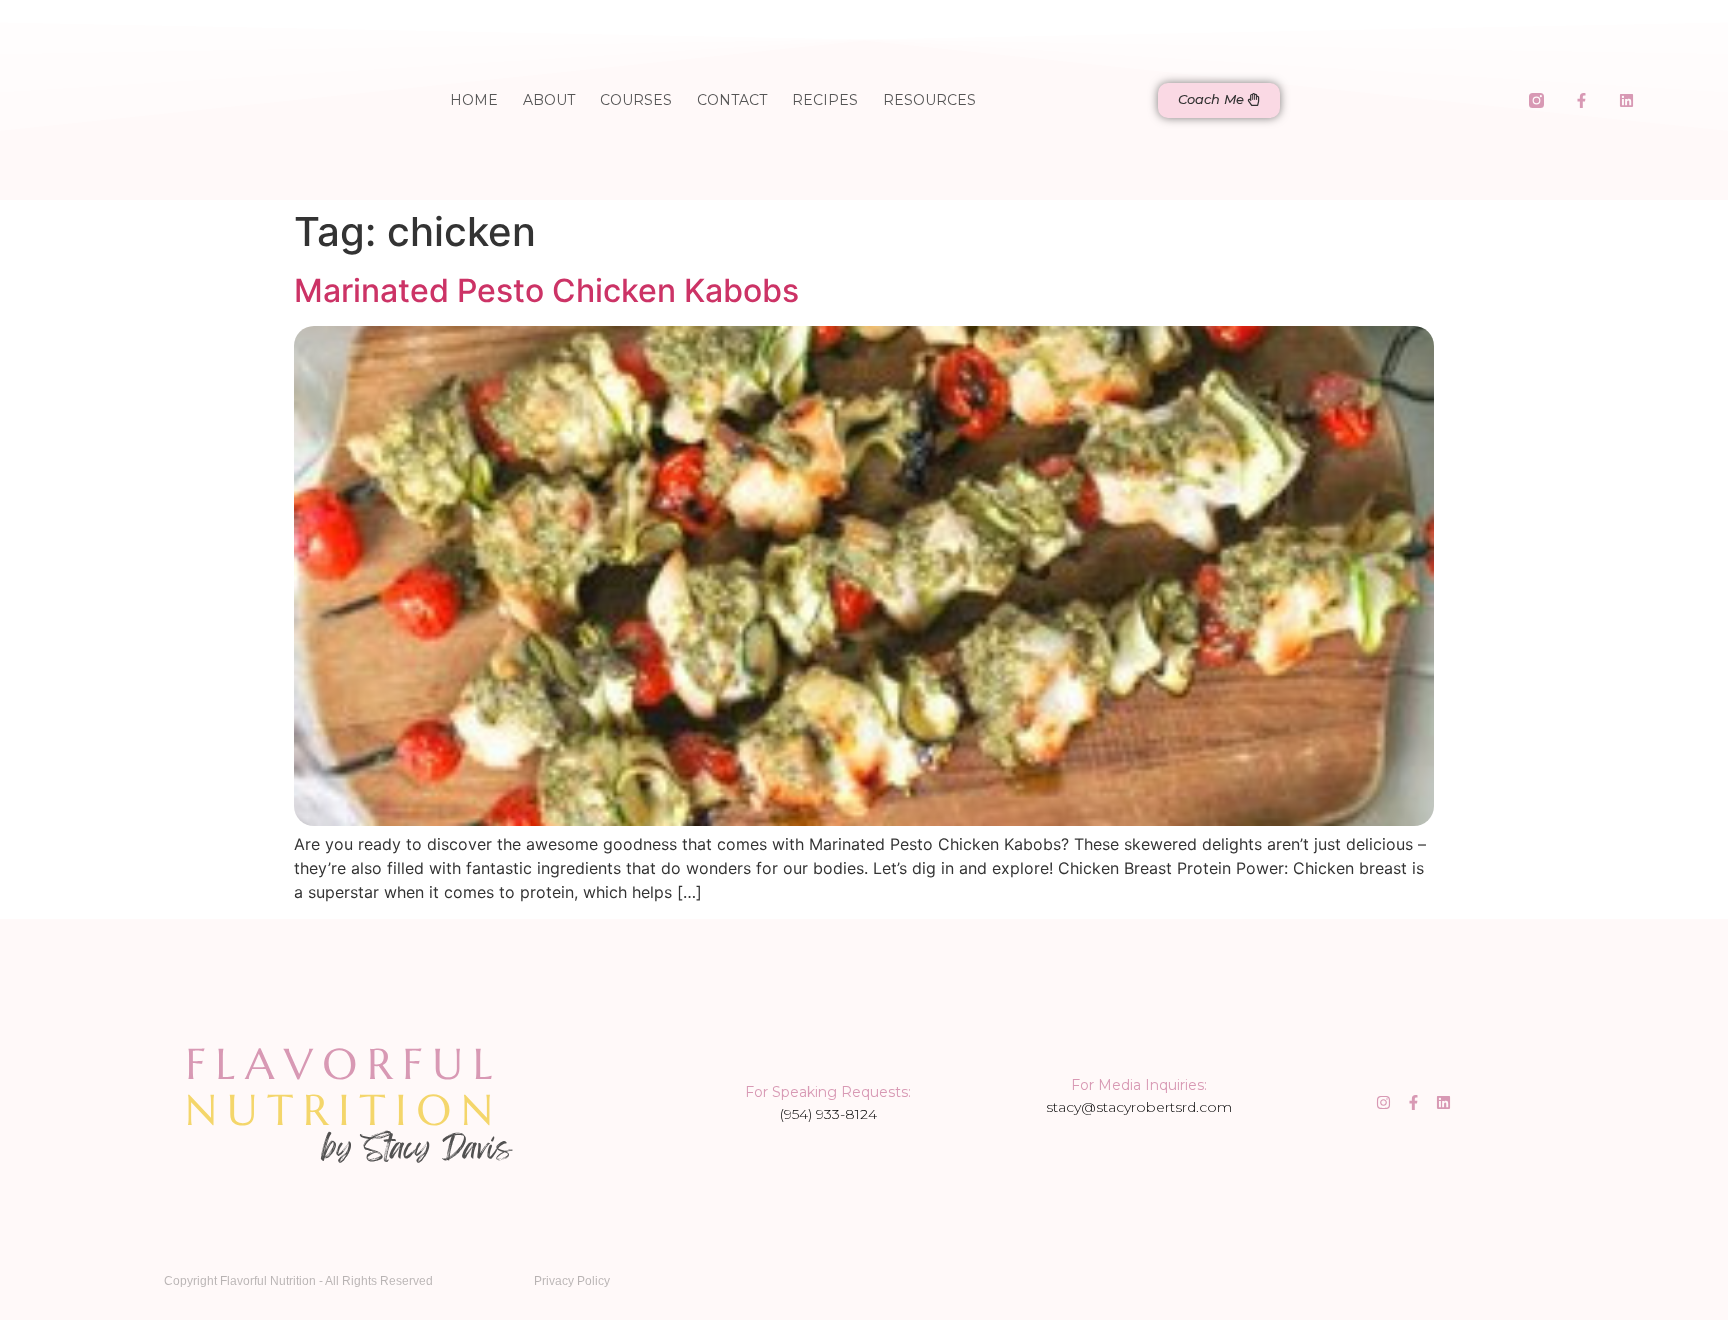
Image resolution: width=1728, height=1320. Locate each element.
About (549, 100)
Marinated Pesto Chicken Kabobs (546, 290)
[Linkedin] (1627, 100)
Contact (732, 100)
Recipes (825, 100)
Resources (929, 100)
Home (474, 100)
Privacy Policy (572, 1281)
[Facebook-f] (1582, 100)
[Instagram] (1383, 1102)
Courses (636, 100)
